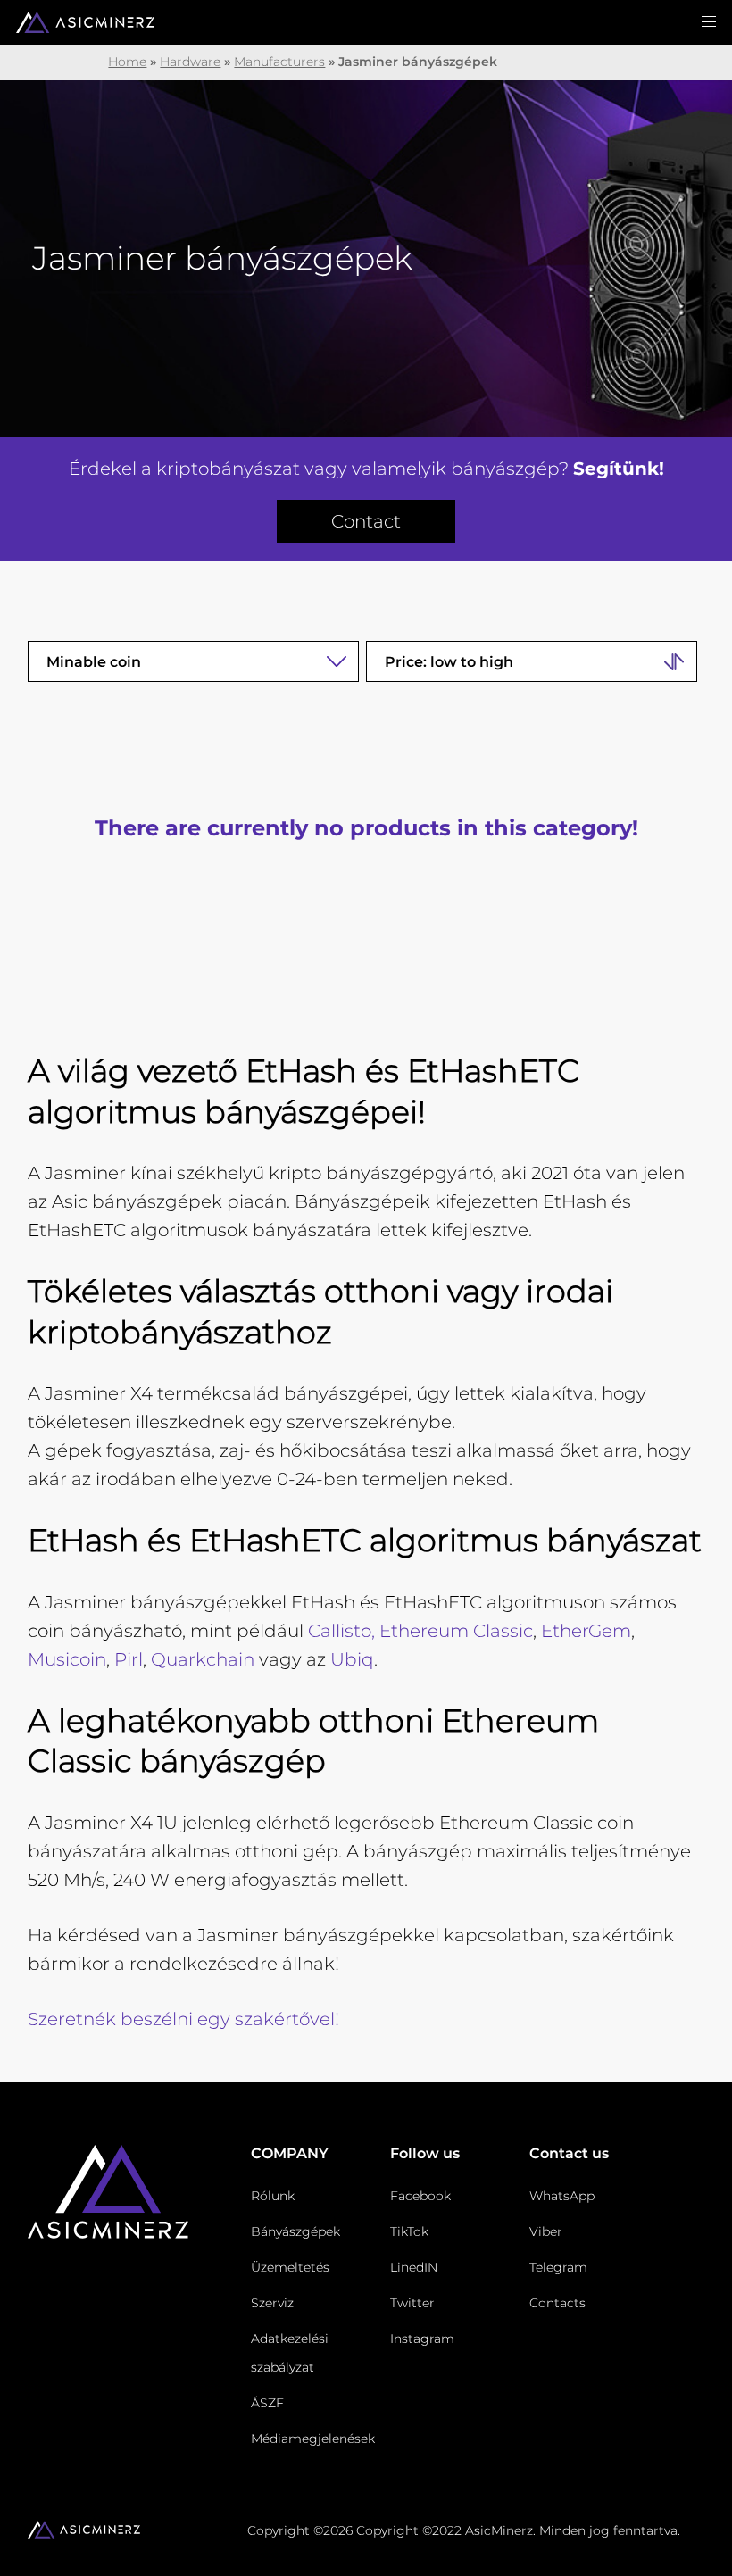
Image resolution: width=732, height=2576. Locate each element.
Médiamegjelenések (313, 2439)
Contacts (557, 2303)
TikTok (409, 2231)
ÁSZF (267, 2403)
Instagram (422, 2339)
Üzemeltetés (290, 2267)
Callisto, (341, 1631)
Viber (546, 2231)
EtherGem (586, 1631)
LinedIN (414, 2267)
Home (127, 62)
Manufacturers (279, 62)
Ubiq (352, 1659)
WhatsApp (562, 2196)
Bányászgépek (295, 2231)
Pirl (129, 1659)
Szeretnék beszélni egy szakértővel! (183, 2019)
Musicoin (67, 1659)
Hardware (190, 62)
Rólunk (273, 2196)
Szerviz (272, 2303)
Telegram (558, 2267)
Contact (366, 521)
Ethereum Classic (456, 1631)
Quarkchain (203, 1659)
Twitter (412, 2303)
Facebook (420, 2196)
